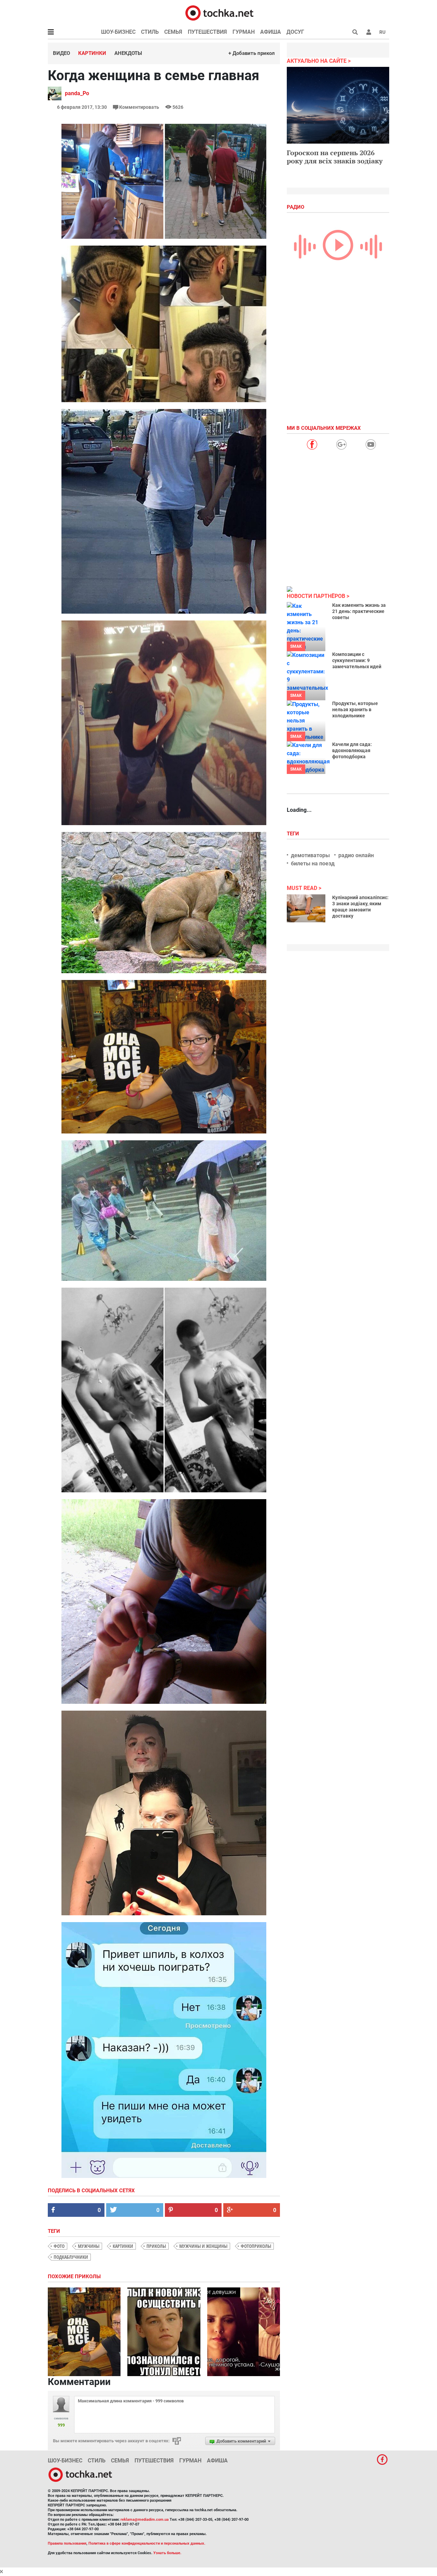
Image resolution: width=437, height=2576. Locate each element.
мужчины (89, 2246)
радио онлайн (356, 855)
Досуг (295, 32)
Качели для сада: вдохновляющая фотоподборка (352, 750)
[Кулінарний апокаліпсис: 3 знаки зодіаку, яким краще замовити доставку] (306, 908)
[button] (369, 32)
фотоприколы (256, 2246)
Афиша (271, 32)
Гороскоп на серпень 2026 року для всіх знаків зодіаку (335, 157)
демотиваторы (310, 855)
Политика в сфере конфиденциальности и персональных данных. (147, 2543)
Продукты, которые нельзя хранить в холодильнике (355, 709)
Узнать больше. (167, 2553)
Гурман (244, 32)
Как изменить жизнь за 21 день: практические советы (359, 611)
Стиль (150, 32)
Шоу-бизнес (118, 32)
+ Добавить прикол (252, 53)
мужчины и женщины (203, 2246)
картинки (123, 2246)
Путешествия (207, 32)
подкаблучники (71, 2257)
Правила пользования (67, 2543)
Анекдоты (128, 53)
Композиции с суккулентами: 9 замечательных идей (357, 660)
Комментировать (139, 107)
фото (59, 2246)
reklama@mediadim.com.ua (145, 2520)
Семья (173, 32)
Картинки (92, 53)
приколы (156, 2246)
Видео (61, 53)
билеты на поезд (313, 863)
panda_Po (77, 93)
